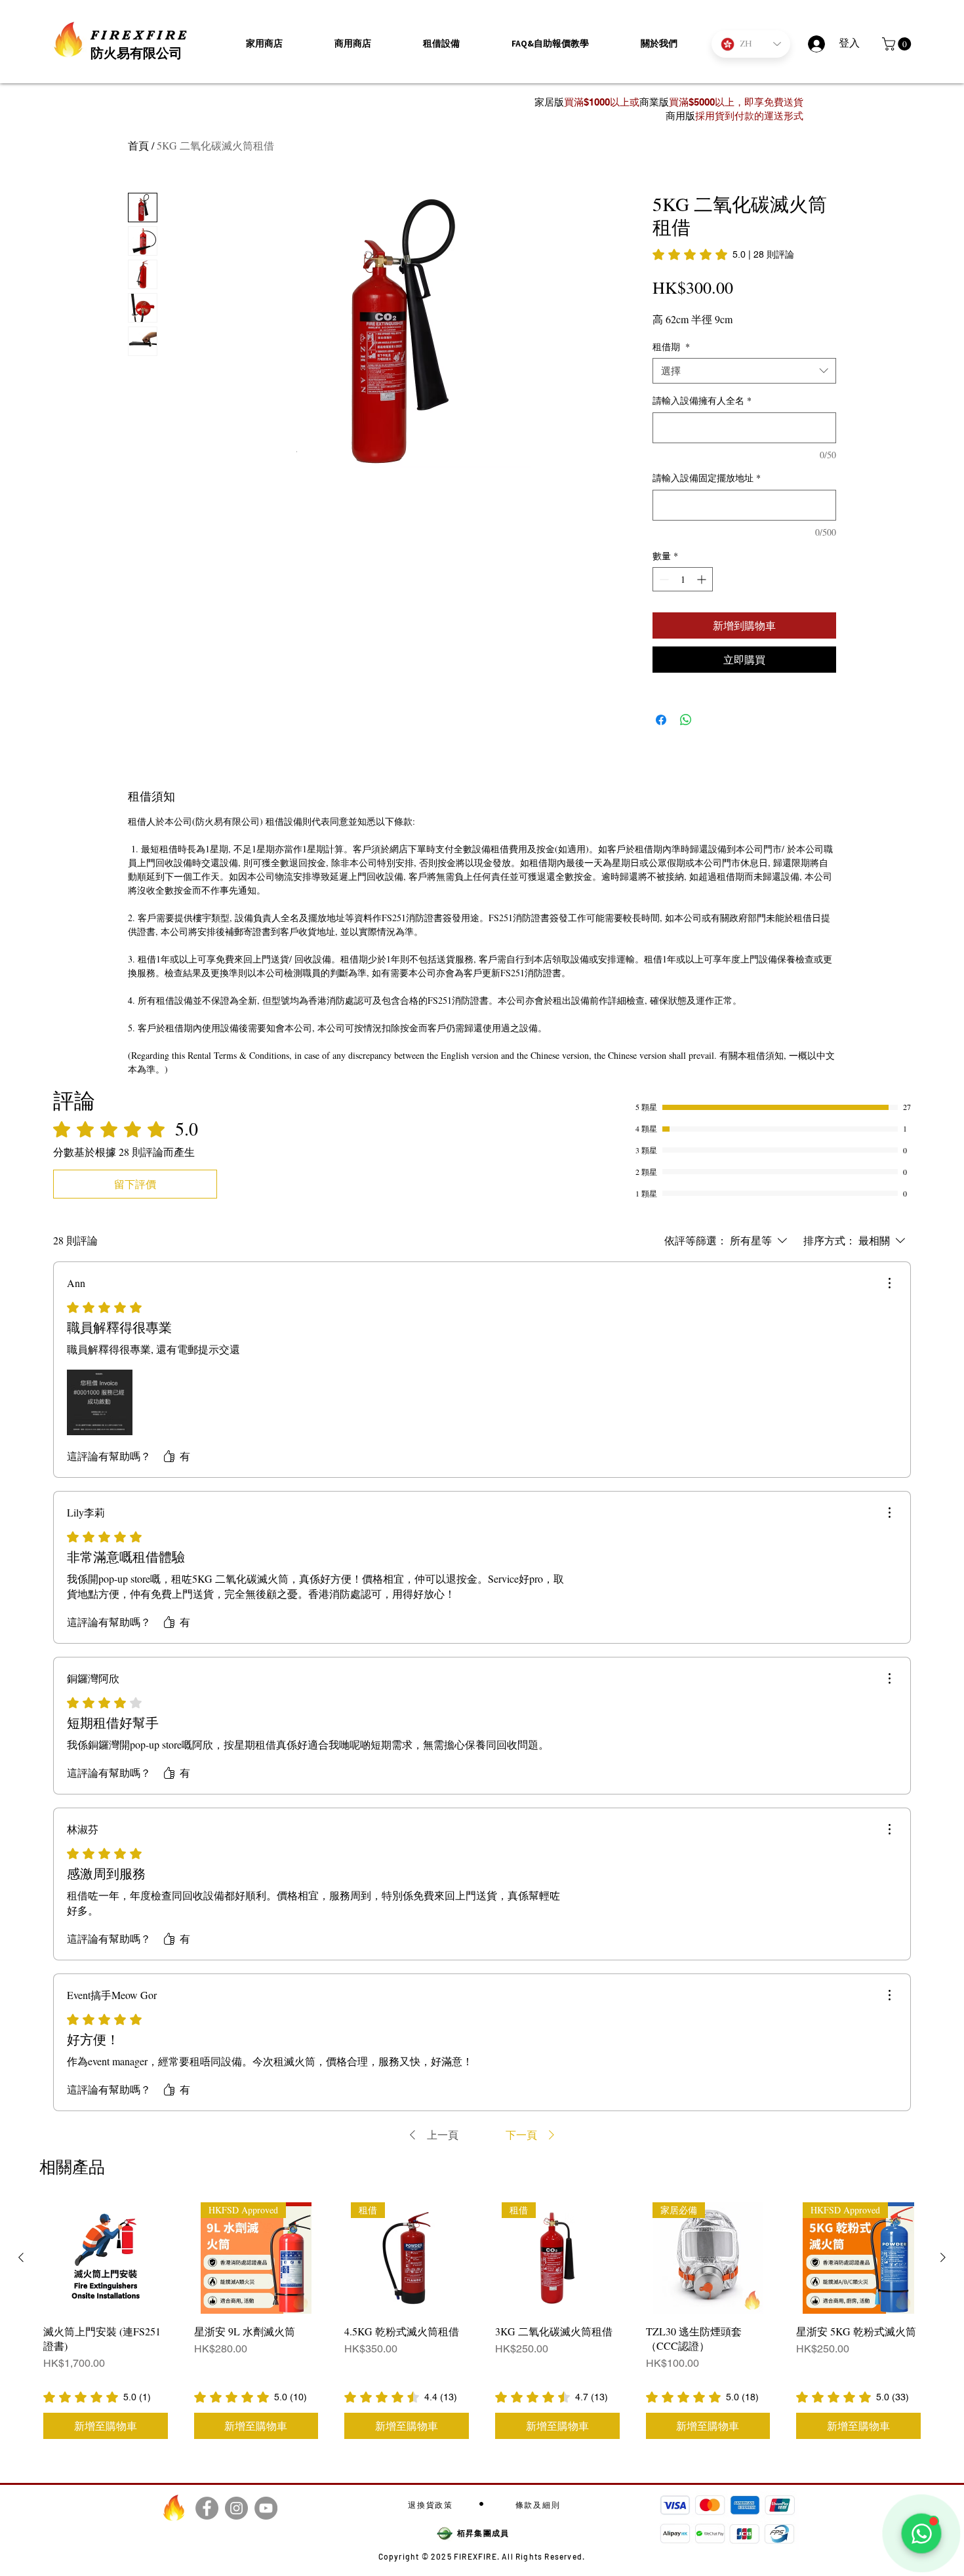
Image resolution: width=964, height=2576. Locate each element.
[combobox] (744, 371)
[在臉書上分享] (661, 720)
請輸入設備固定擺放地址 (707, 478)
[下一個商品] (943, 2257)
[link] (723, 254)
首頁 (138, 145)
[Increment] (703, 579)
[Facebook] (207, 2508)
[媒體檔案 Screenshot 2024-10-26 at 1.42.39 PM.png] (100, 1402)
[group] (482, 2322)
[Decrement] (663, 579)
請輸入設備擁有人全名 (702, 400)
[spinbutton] (683, 579)
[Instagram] (236, 2508)
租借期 (671, 347)
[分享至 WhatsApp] (686, 720)
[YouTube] (266, 2508)
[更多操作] (889, 1283)
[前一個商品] (21, 2257)
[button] (659, 44)
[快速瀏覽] (106, 2258)
